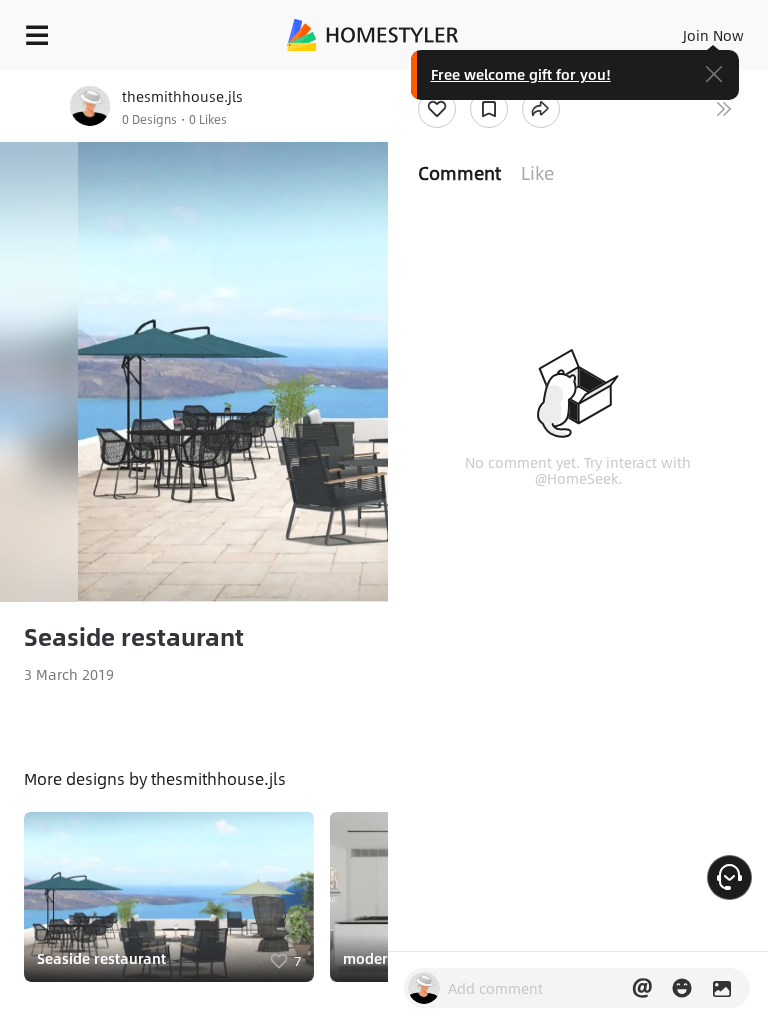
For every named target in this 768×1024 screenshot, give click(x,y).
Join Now (713, 35)
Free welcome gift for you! (521, 74)
